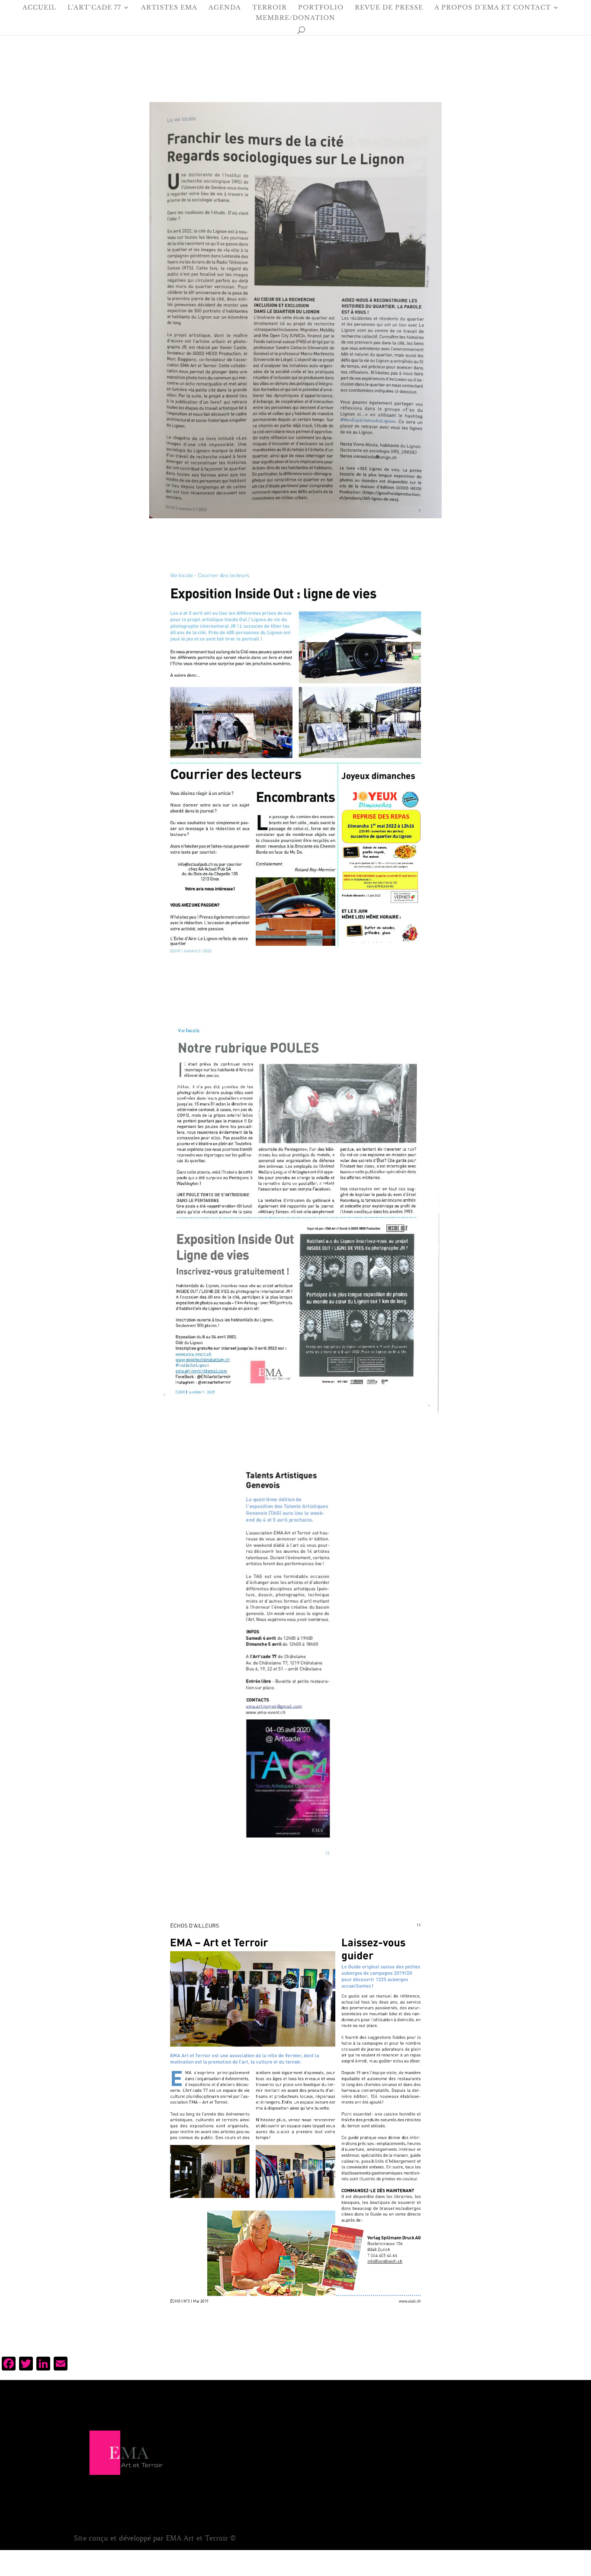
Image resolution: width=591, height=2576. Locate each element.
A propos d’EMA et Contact (493, 8)
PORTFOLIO (321, 8)
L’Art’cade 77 (94, 8)
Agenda (225, 8)
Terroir (270, 8)
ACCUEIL (39, 8)
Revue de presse (389, 8)
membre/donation (295, 18)
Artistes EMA (169, 8)
